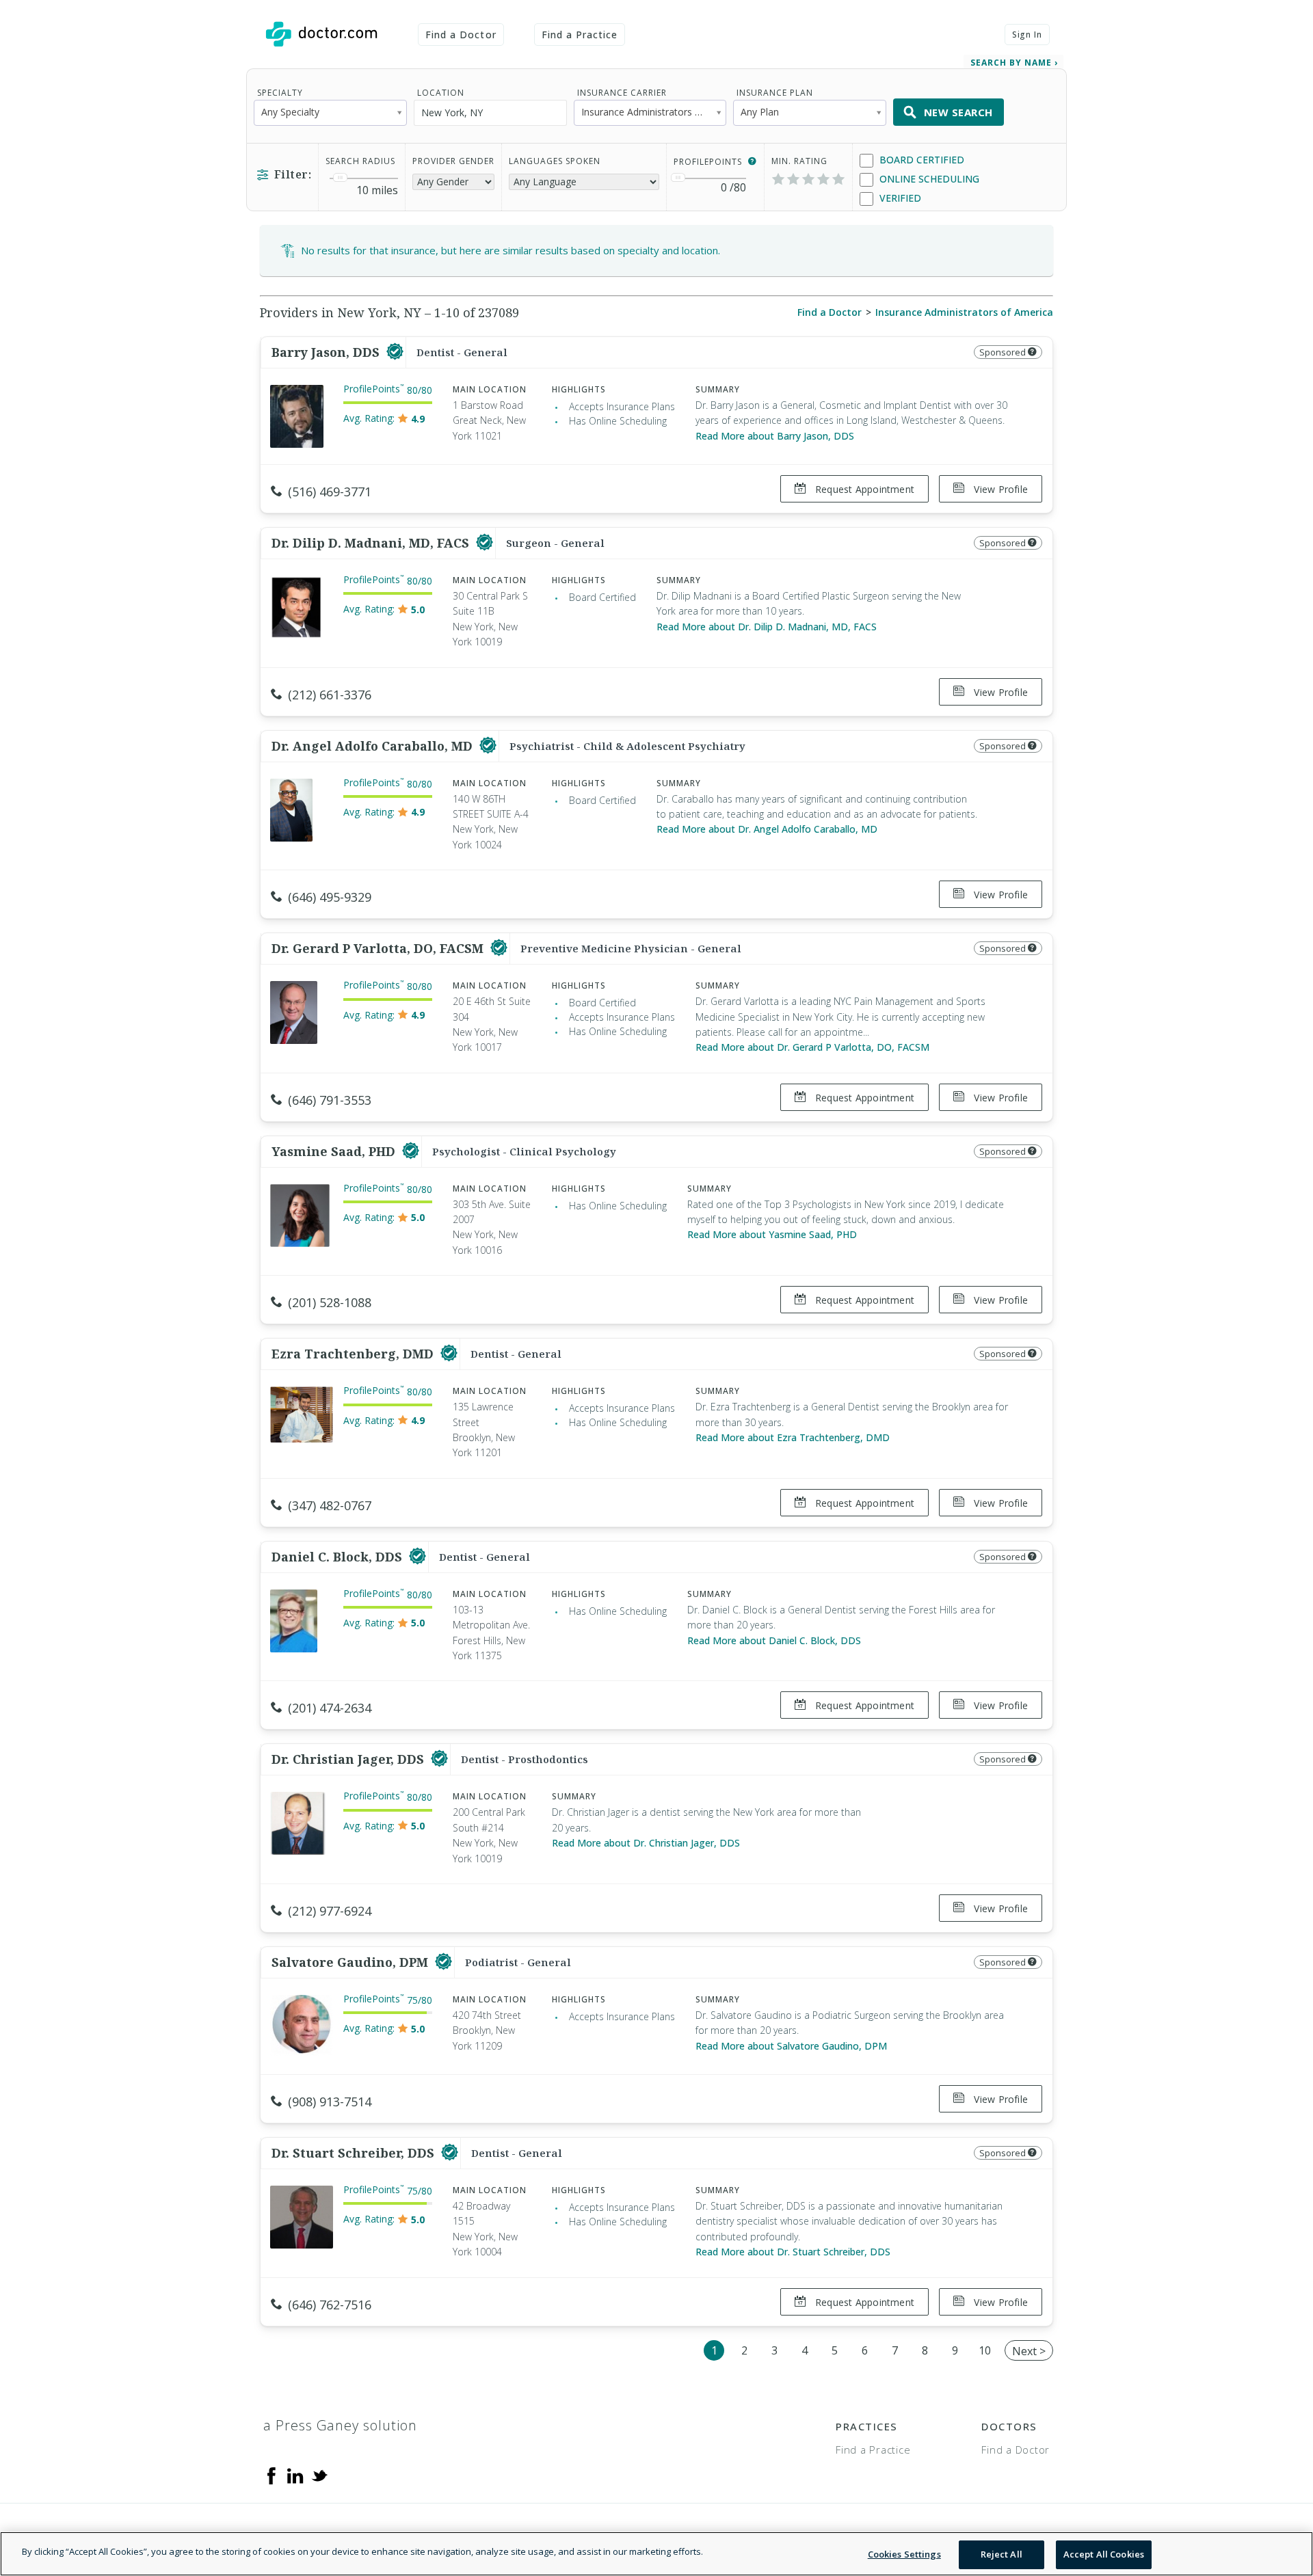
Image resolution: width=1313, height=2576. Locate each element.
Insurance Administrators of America (964, 312)
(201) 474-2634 (330, 1708)
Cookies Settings (904, 2554)
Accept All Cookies (1104, 2554)
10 (985, 2350)
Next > (1029, 2351)
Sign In (1027, 35)
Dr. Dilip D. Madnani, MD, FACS (372, 543)
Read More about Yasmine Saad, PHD (772, 1234)
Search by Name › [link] (1014, 63)
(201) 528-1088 (330, 1302)
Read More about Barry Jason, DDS (775, 436)
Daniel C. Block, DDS (339, 1557)
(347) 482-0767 (330, 1505)
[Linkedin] (295, 2475)
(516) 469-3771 (330, 492)
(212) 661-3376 (330, 695)
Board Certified (920, 160)
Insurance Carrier (622, 93)
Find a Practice (580, 35)
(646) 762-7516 (330, 2305)
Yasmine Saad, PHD (335, 1151)
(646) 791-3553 (330, 1100)
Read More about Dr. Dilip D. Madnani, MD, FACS (767, 627)
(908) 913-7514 (330, 2102)
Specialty (280, 93)
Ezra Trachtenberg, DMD (354, 1354)
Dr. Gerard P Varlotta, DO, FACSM (379, 948)
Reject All (1002, 2554)
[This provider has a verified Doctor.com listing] (395, 352)
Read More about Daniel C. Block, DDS (774, 1640)
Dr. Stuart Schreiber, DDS (355, 2153)
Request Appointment (863, 489)
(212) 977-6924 (330, 1911)
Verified (899, 198)
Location (441, 93)
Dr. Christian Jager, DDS (349, 1759)
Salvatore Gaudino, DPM (352, 1962)
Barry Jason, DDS (327, 352)
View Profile (999, 489)
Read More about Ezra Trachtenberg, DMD (793, 1437)
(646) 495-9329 (330, 897)
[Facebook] (271, 2475)
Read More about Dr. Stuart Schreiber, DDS (793, 2252)
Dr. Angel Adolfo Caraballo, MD (374, 746)
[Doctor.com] (321, 34)
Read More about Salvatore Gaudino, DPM (791, 2046)
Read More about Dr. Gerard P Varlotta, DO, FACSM (812, 1047)
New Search (958, 112)
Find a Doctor (461, 35)
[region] (656, 2554)
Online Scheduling (928, 179)
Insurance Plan (775, 93)
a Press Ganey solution (340, 2425)
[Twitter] (319, 2475)
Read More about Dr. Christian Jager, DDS (646, 1843)
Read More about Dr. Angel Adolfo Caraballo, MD (767, 829)
